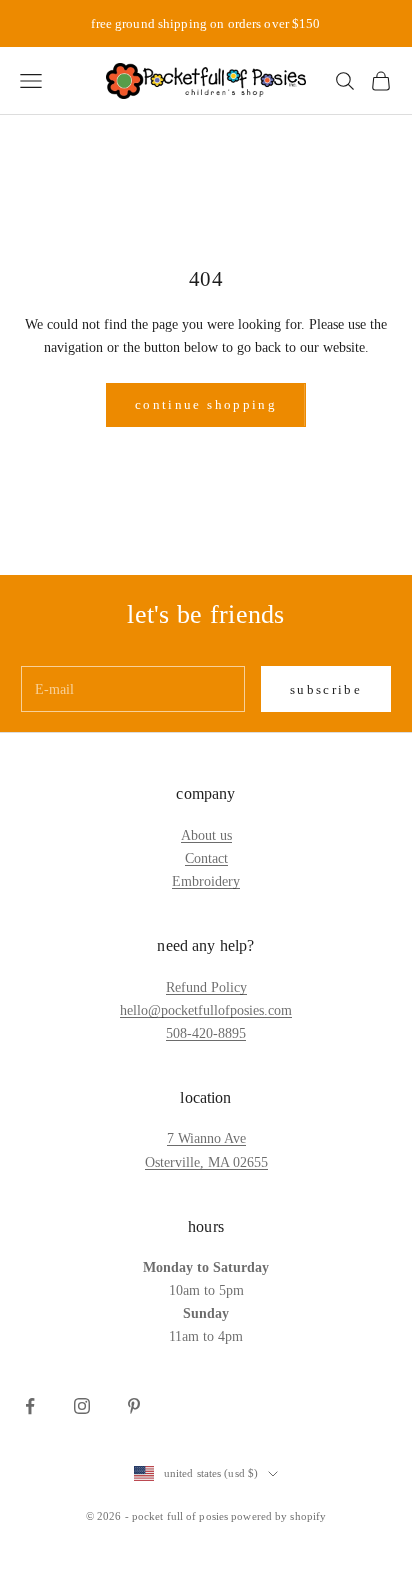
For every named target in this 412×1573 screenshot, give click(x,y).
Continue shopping (206, 404)
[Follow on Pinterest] (134, 1406)
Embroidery (206, 881)
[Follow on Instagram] (82, 1406)
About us (206, 835)
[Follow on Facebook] (30, 1406)
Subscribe (326, 689)
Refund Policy (206, 987)
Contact (206, 858)
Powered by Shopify (278, 1516)
